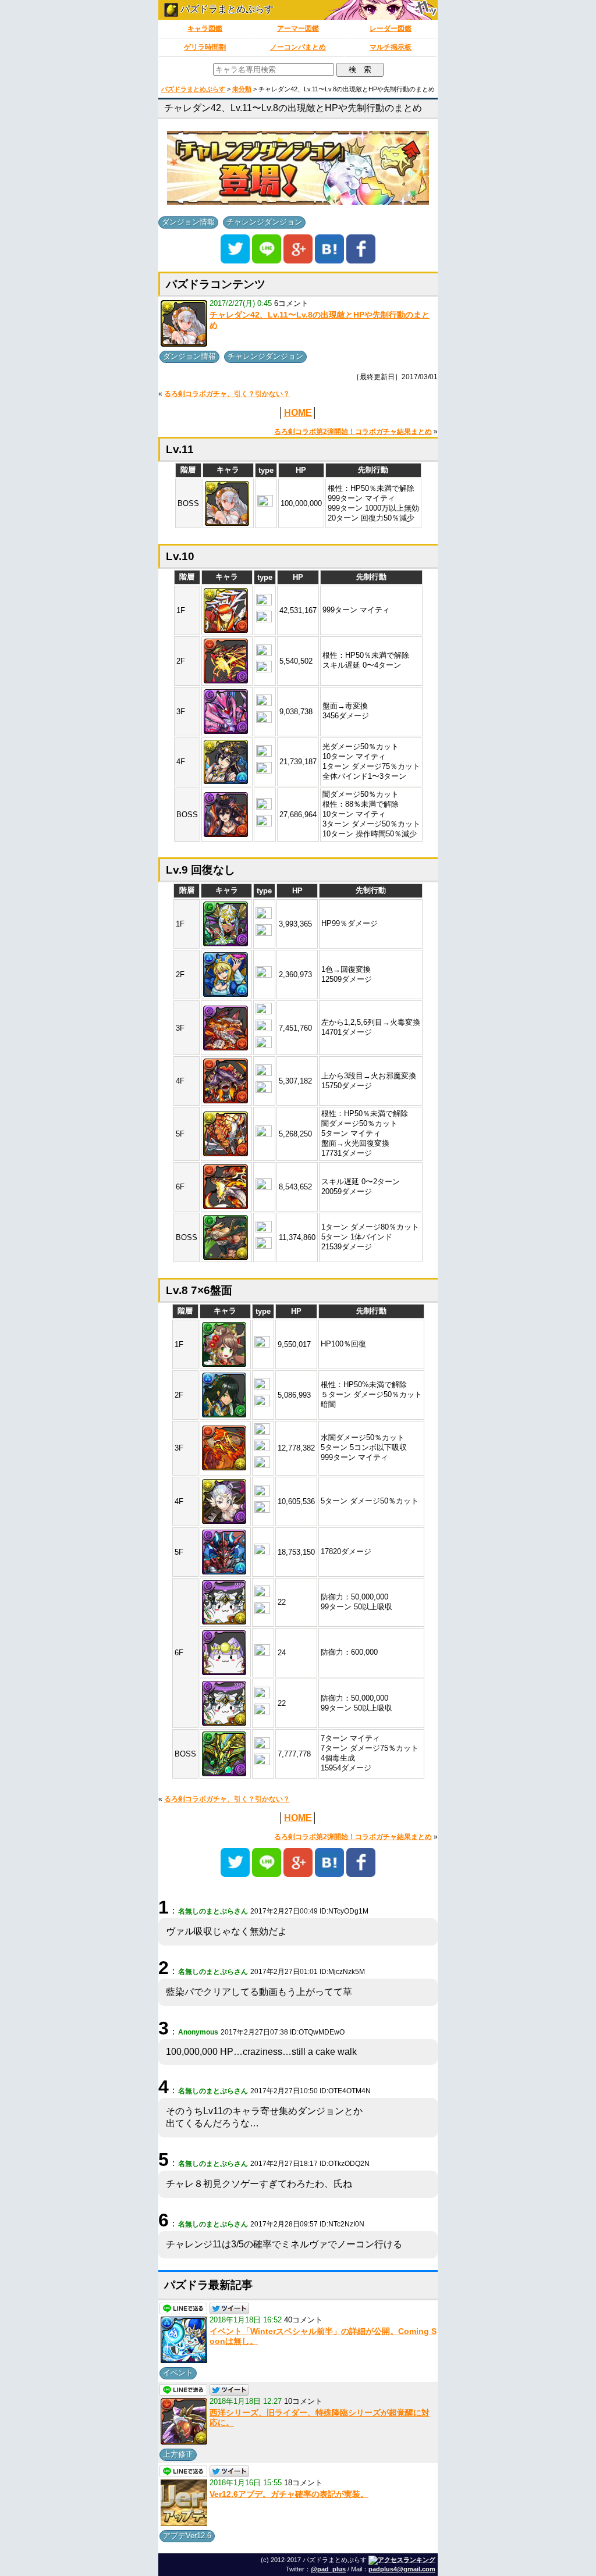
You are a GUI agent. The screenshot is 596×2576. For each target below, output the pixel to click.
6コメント (291, 303)
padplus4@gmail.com (402, 2569)
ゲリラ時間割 (205, 47)
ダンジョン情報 (188, 222)
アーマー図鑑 (298, 28)
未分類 (242, 89)
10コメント (303, 2401)
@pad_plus (328, 2569)
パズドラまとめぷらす (226, 9)
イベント (178, 2373)
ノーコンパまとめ (298, 47)
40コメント (303, 2320)
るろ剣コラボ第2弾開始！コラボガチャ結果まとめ (353, 432)
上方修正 (178, 2454)
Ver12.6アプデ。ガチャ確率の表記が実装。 (289, 2494)
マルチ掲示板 (391, 47)
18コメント (303, 2483)
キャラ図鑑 (205, 28)
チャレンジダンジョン (264, 222)
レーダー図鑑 (391, 28)
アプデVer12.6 (187, 2536)
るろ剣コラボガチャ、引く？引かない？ (227, 394)
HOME (298, 413)
